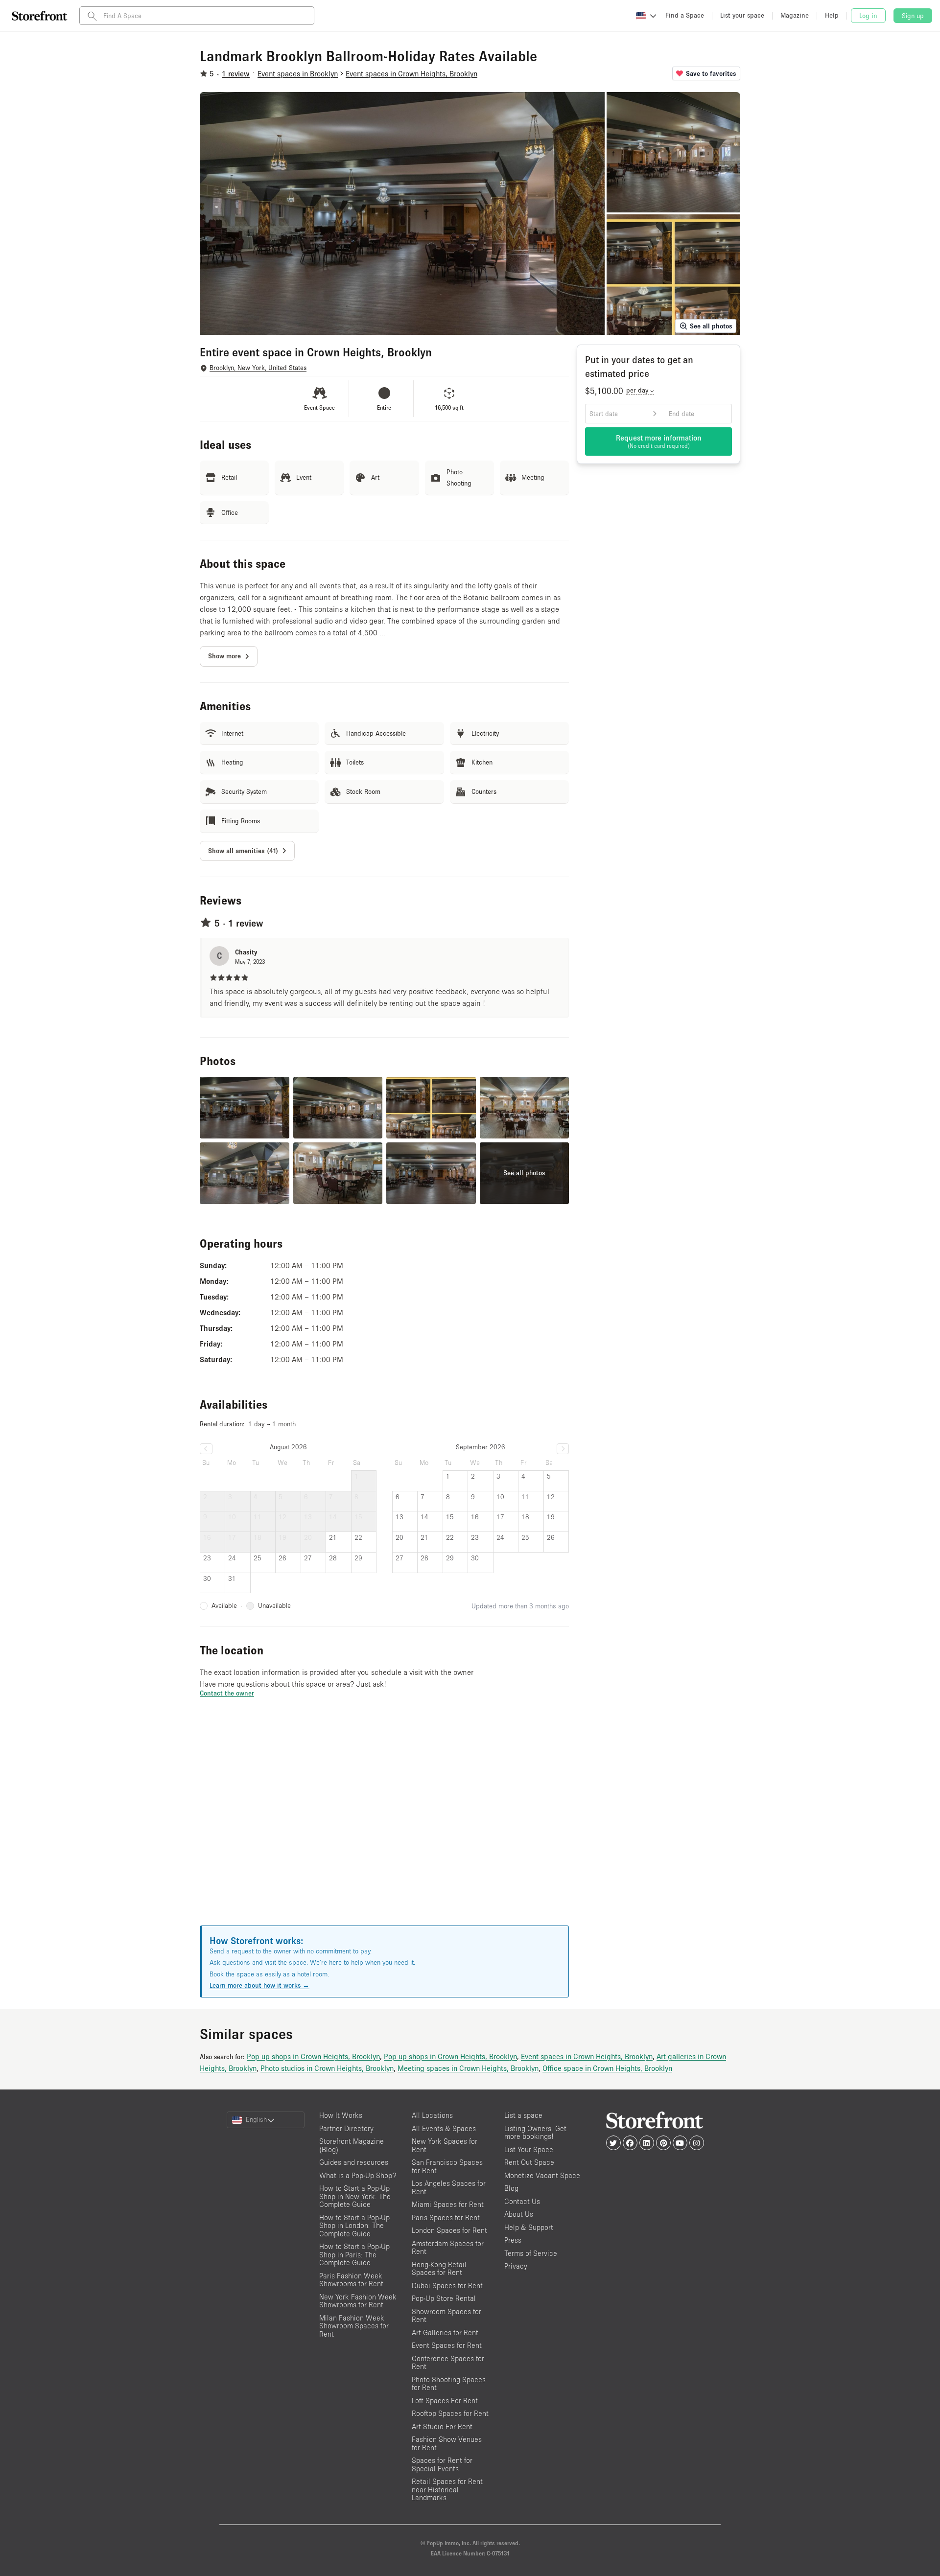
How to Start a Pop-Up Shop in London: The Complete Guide (354, 2226)
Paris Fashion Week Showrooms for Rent (351, 2280)
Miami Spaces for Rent (448, 2204)
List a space (523, 2115)
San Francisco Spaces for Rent (447, 2166)
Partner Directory (346, 2128)
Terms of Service (531, 2253)
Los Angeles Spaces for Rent (449, 2187)
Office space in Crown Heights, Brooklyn (607, 2068)
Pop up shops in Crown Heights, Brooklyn (313, 2056)
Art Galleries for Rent (445, 2332)
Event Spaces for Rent (447, 2345)
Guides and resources (354, 2162)
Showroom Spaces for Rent (446, 2316)
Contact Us (522, 2201)
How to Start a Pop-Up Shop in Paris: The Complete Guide (354, 2254)
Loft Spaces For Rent (445, 2401)
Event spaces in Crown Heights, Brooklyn (587, 2056)
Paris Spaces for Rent (446, 2217)
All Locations (432, 2115)
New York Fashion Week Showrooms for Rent (358, 2301)
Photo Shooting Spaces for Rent (449, 2384)
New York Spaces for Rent (445, 2145)
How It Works (341, 2115)
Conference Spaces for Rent (448, 2363)
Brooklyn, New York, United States (258, 368)
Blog (511, 2188)
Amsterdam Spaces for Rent (448, 2248)
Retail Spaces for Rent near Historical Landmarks (447, 2489)
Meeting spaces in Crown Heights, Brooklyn (468, 2068)
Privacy (516, 2266)
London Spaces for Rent (449, 2230)
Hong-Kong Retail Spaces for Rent (439, 2269)
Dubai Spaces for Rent (447, 2286)
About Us (519, 2214)
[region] (384, 1824)
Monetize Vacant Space (542, 2175)
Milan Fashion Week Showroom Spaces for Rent (354, 2326)
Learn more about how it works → (259, 1985)
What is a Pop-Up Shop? (358, 2175)
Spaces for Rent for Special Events (442, 2464)
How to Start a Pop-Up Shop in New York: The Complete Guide (355, 2196)
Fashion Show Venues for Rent (447, 2443)
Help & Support (529, 2227)
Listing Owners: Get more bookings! (535, 2133)
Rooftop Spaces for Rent (450, 2413)
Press (513, 2240)
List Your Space (529, 2149)
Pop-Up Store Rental (444, 2298)
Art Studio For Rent (442, 2426)
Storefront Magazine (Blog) (352, 2145)
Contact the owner (227, 1693)
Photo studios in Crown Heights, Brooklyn (327, 2068)
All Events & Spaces (444, 2128)
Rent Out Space (529, 2162)
